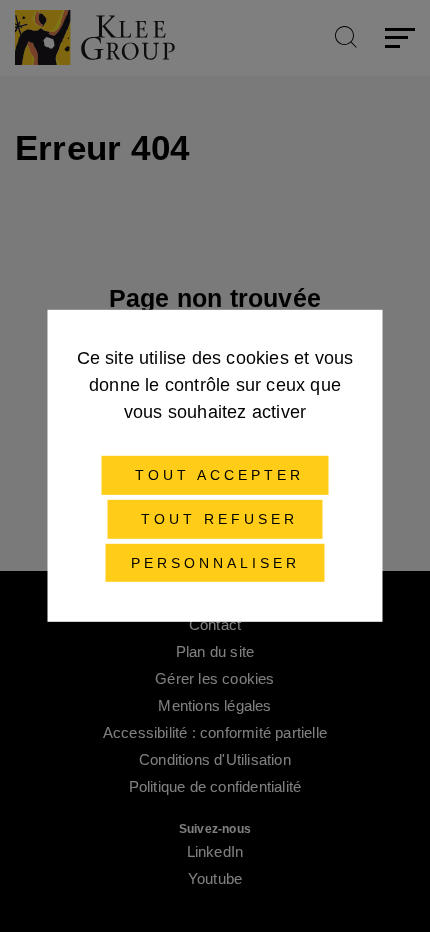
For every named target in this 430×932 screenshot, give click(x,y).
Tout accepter (215, 475)
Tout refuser (215, 519)
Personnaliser (215, 562)
